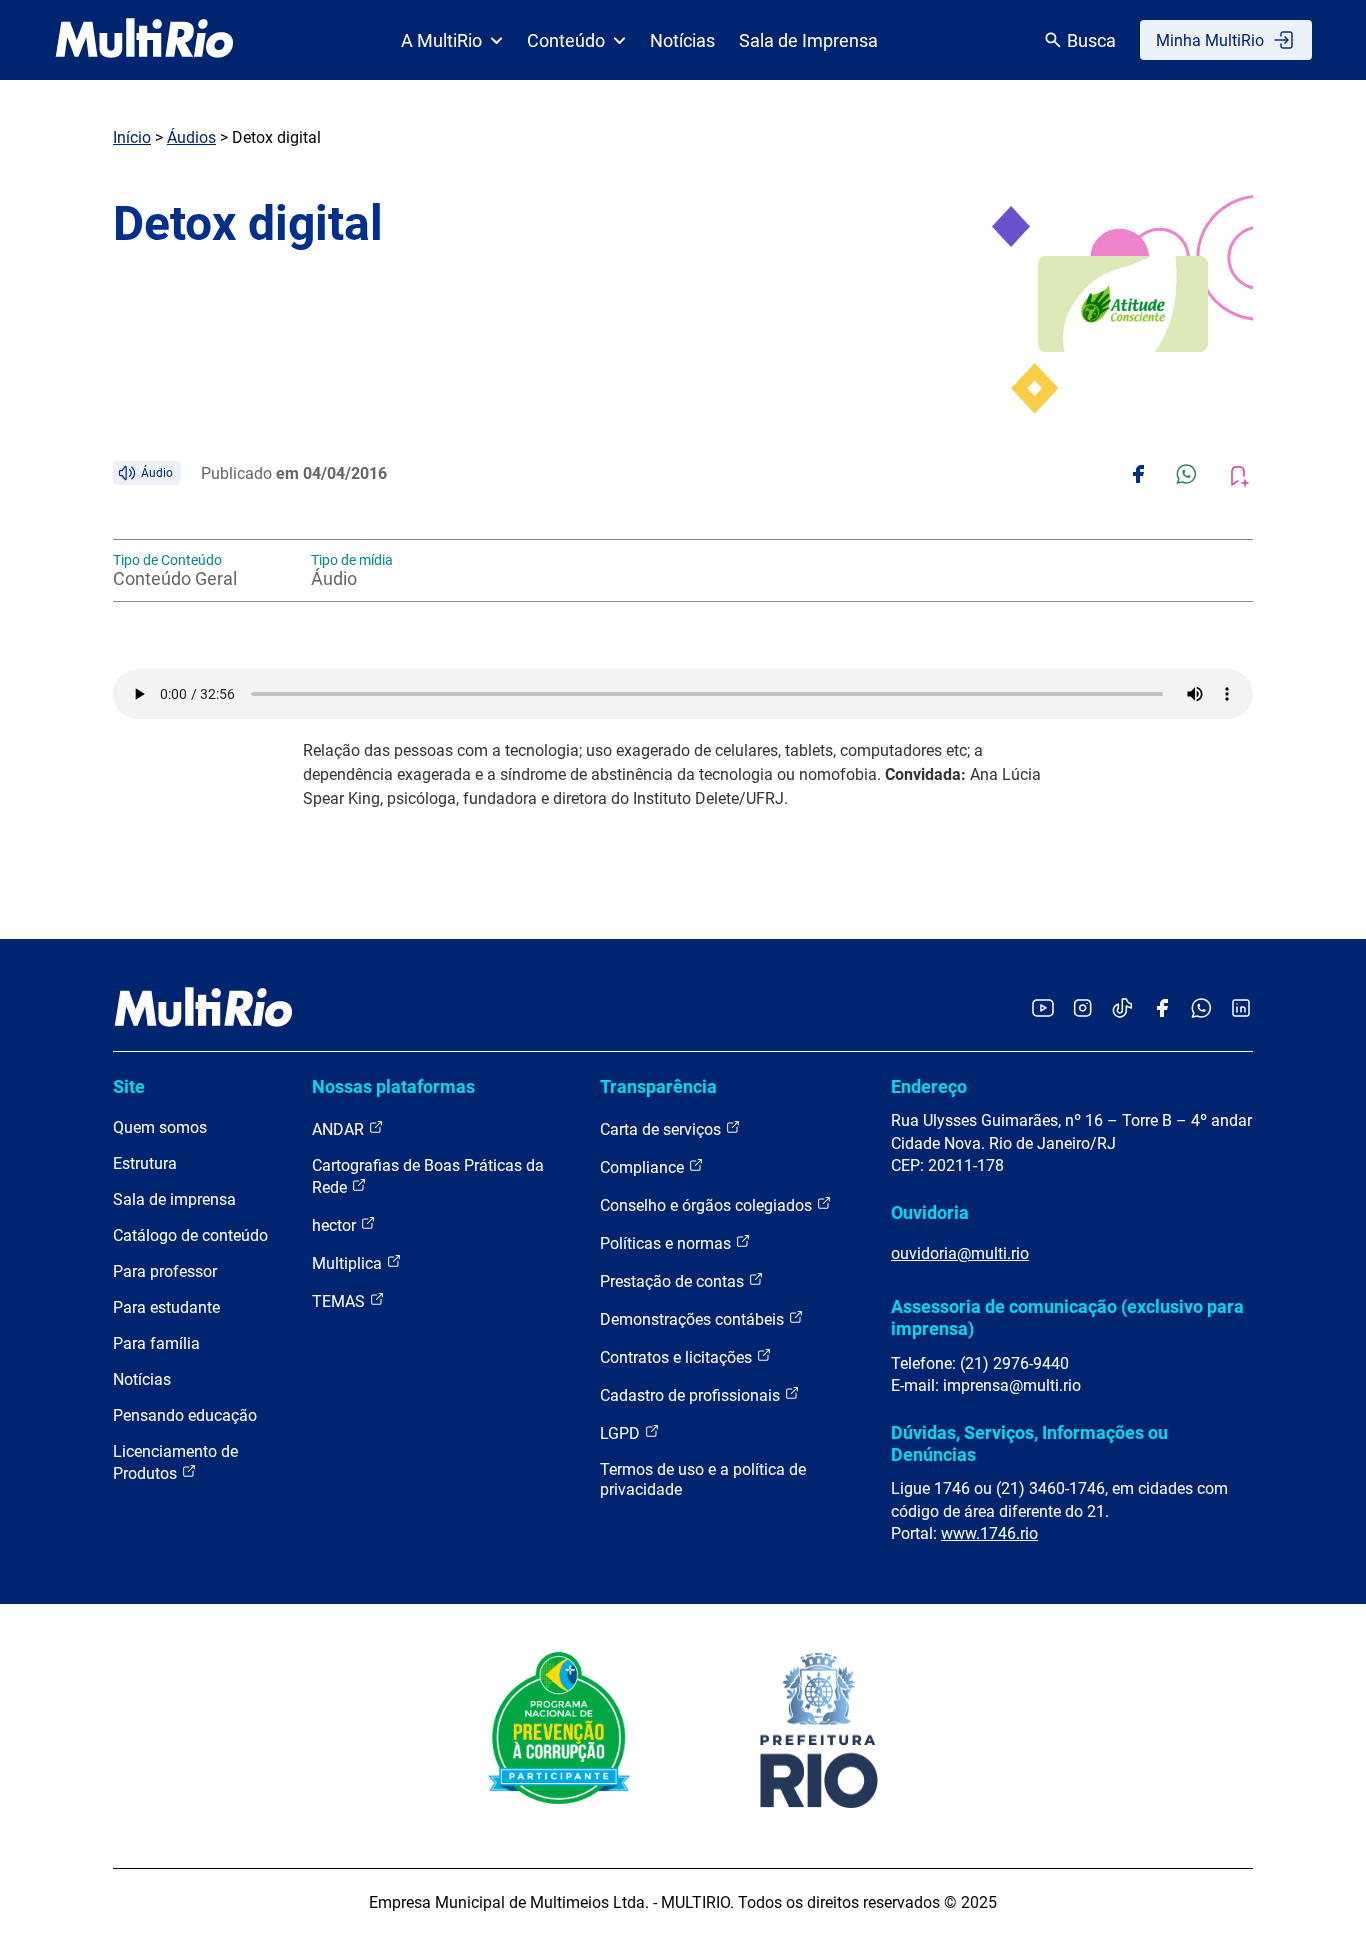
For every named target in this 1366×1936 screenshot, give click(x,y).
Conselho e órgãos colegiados (708, 1205)
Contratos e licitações (678, 1357)
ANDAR (340, 1129)
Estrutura (145, 1163)
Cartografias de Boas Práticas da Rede (428, 1176)
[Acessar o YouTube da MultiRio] (1043, 1009)
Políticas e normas (667, 1243)
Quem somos (160, 1127)
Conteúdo (566, 40)
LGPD (622, 1433)
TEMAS (340, 1301)
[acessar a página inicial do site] (144, 40)
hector (336, 1225)
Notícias (682, 40)
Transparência (658, 1086)
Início (132, 137)
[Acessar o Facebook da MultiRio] (1162, 1009)
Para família (156, 1343)
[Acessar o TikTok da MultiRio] (1122, 1009)
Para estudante (166, 1307)
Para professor (165, 1271)
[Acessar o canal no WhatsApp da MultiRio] (1201, 1009)
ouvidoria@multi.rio (960, 1253)
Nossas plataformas (393, 1086)
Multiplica (349, 1263)
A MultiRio (441, 40)
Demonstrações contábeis (694, 1319)
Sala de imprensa (174, 1199)
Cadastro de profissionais (692, 1395)
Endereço (929, 1086)
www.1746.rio (989, 1533)
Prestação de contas (674, 1281)
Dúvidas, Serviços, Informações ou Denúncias (1029, 1443)
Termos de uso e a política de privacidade (703, 1479)
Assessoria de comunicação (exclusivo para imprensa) (1067, 1317)
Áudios (191, 137)
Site (129, 1086)
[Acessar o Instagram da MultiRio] (1082, 1009)
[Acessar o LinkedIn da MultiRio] (1241, 1009)
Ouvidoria (930, 1212)
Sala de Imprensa (808, 40)
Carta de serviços (662, 1129)
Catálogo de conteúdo (190, 1235)
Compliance (644, 1167)
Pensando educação (185, 1415)
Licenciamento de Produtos (175, 1462)
